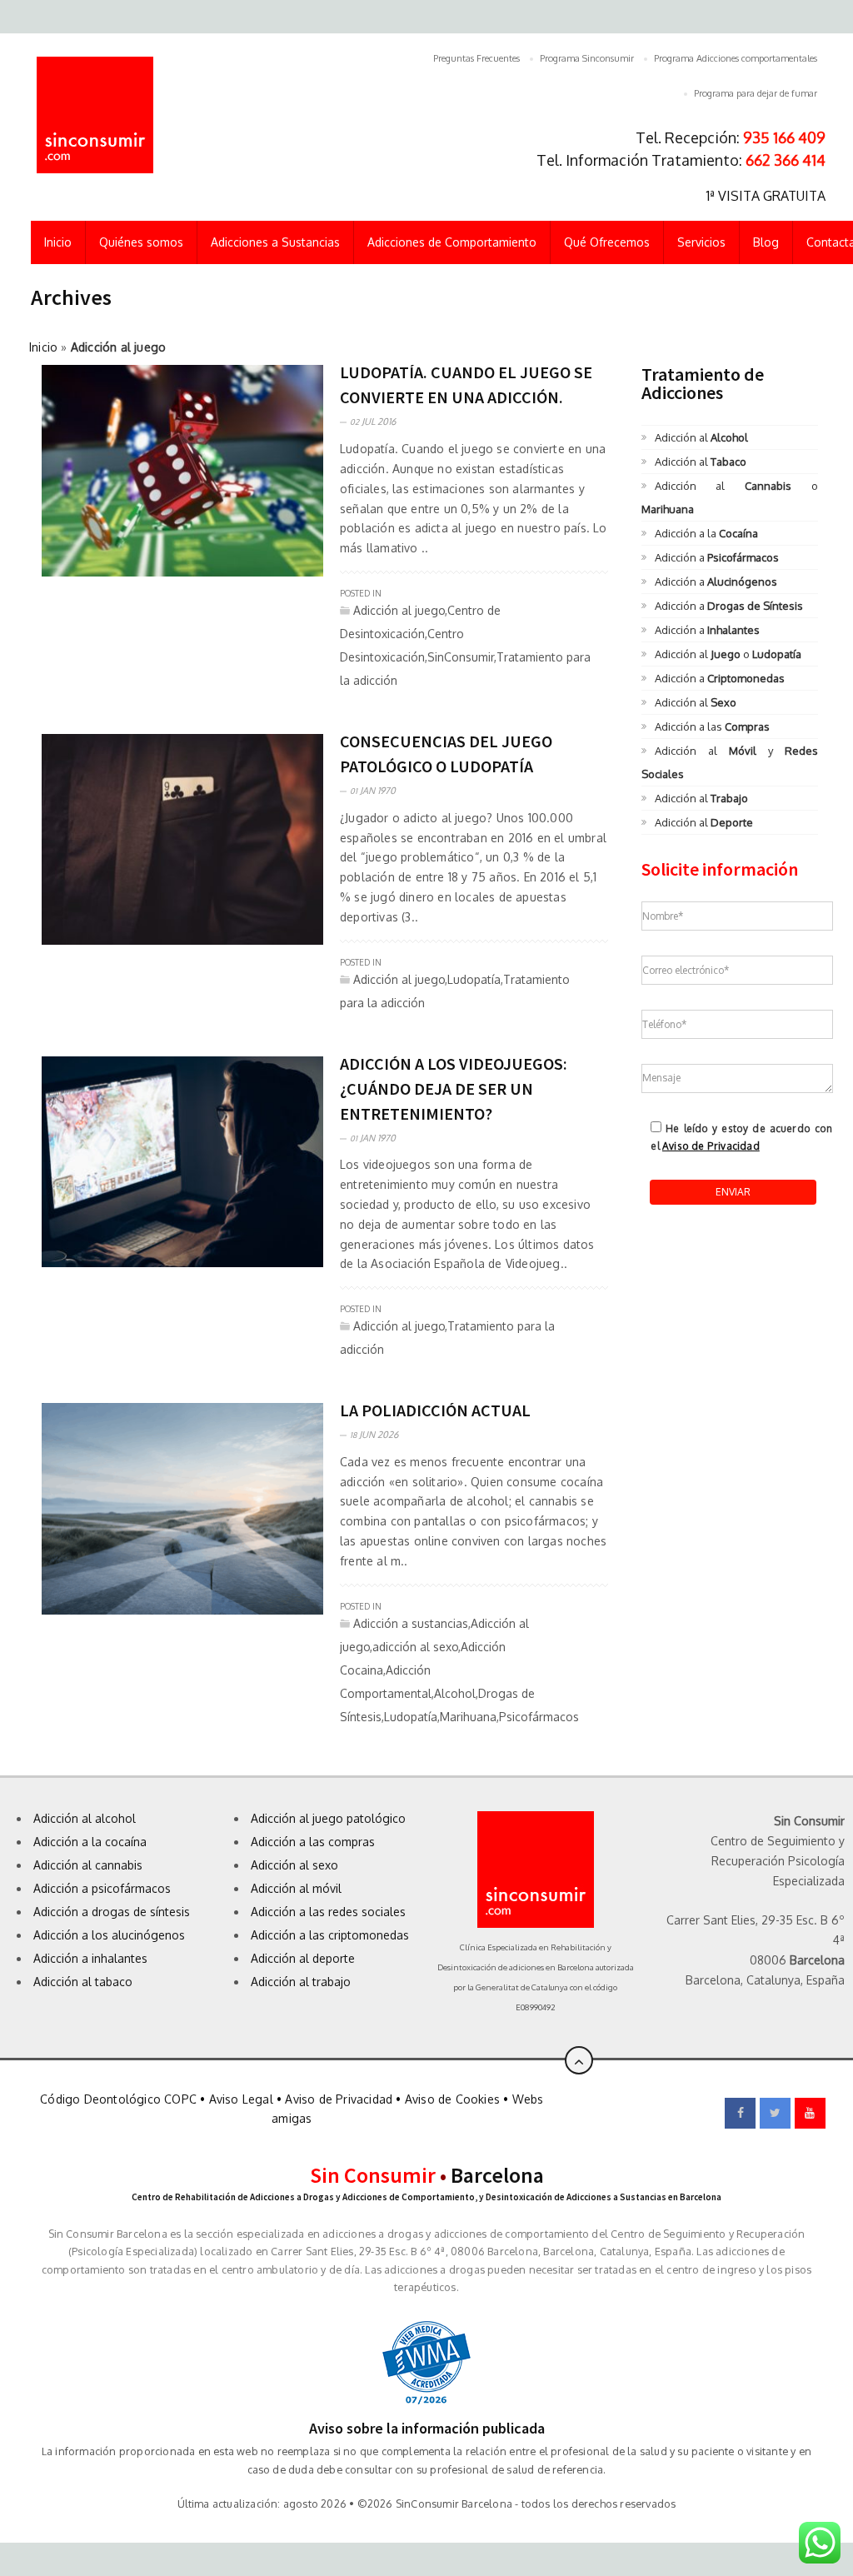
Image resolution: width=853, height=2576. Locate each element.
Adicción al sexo (294, 1865)
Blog (766, 242)
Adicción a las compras (313, 1842)
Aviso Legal (241, 2099)
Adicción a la (706, 533)
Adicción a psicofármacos (102, 1888)
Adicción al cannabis (88, 1865)
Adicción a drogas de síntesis (112, 1912)
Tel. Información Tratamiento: (681, 160)
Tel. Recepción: (731, 137)
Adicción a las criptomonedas (330, 1935)
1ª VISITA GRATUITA (766, 196)
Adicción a (717, 557)
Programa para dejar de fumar (756, 93)
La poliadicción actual (435, 1410)
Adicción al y (730, 762)
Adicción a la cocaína (90, 1842)
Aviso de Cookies (452, 2099)
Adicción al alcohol (85, 1818)
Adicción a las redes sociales (328, 1912)
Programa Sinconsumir (587, 58)
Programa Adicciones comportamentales (736, 58)
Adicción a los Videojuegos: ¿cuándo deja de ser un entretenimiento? (454, 1088)
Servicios (701, 242)
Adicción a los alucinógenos (109, 1935)
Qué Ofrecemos (607, 242)
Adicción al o (730, 497)
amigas (292, 2118)
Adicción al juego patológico (328, 1818)
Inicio (58, 242)
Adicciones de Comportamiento (452, 242)
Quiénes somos (141, 242)
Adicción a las (712, 726)
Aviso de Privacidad (711, 1146)
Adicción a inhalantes (90, 1958)
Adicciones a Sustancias (275, 242)
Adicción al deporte (303, 1958)
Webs (528, 2099)
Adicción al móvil (296, 1888)
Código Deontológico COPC (118, 2099)
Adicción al (701, 437)
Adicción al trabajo (301, 1982)
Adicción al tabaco (83, 1982)
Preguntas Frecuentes (476, 58)
